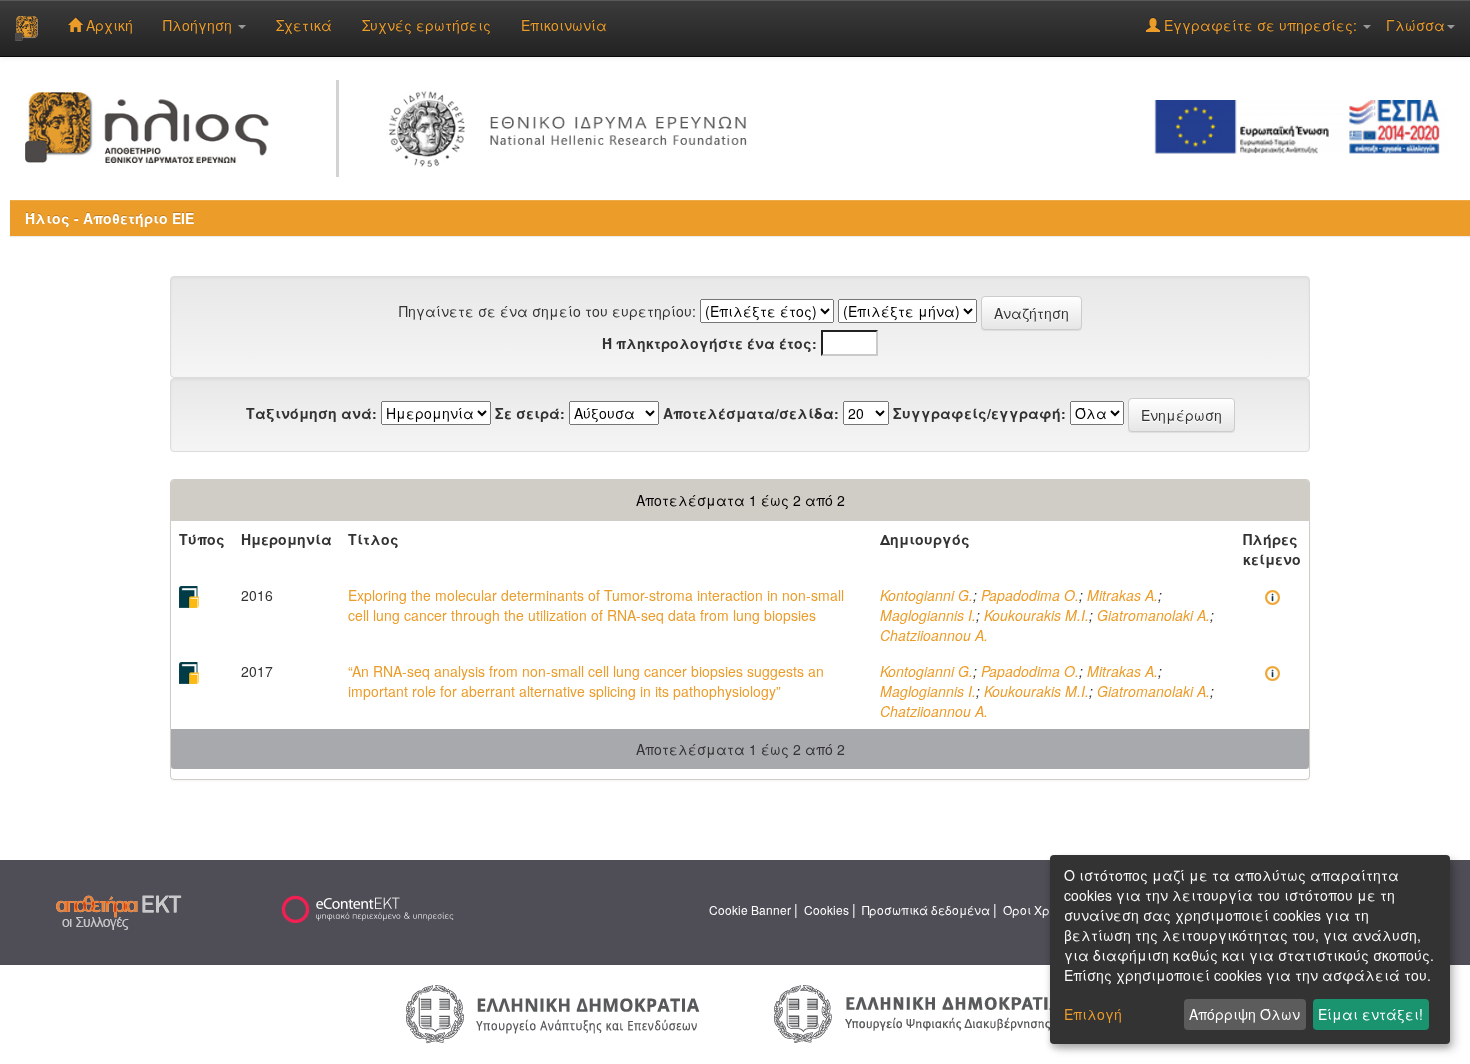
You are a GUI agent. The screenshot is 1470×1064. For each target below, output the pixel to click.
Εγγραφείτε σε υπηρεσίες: (1260, 25)
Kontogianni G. (926, 595)
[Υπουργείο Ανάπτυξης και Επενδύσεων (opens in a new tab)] (553, 1012)
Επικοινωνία (564, 25)
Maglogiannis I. (928, 615)
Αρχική (107, 25)
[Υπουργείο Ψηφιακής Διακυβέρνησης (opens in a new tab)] (917, 1012)
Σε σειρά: (530, 413)
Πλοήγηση (199, 25)
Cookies (826, 909)
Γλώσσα (1415, 25)
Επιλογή (1093, 1014)
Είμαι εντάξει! (1370, 1014)
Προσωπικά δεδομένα (926, 909)
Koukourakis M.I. (1036, 615)
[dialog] (1250, 949)
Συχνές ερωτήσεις (426, 25)
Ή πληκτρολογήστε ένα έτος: (709, 343)
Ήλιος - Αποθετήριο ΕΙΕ (109, 218)
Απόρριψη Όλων (1244, 1014)
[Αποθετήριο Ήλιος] (26, 28)
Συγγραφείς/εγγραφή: (979, 413)
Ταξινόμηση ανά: (311, 413)
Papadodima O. (1030, 595)
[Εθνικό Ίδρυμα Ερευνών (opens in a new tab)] (573, 125)
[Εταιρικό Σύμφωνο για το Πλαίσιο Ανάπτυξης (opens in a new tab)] (1304, 125)
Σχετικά (304, 25)
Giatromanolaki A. (1153, 615)
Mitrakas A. (1122, 595)
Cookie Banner (750, 909)
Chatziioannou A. (934, 635)
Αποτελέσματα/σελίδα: (751, 413)
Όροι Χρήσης (1041, 909)
